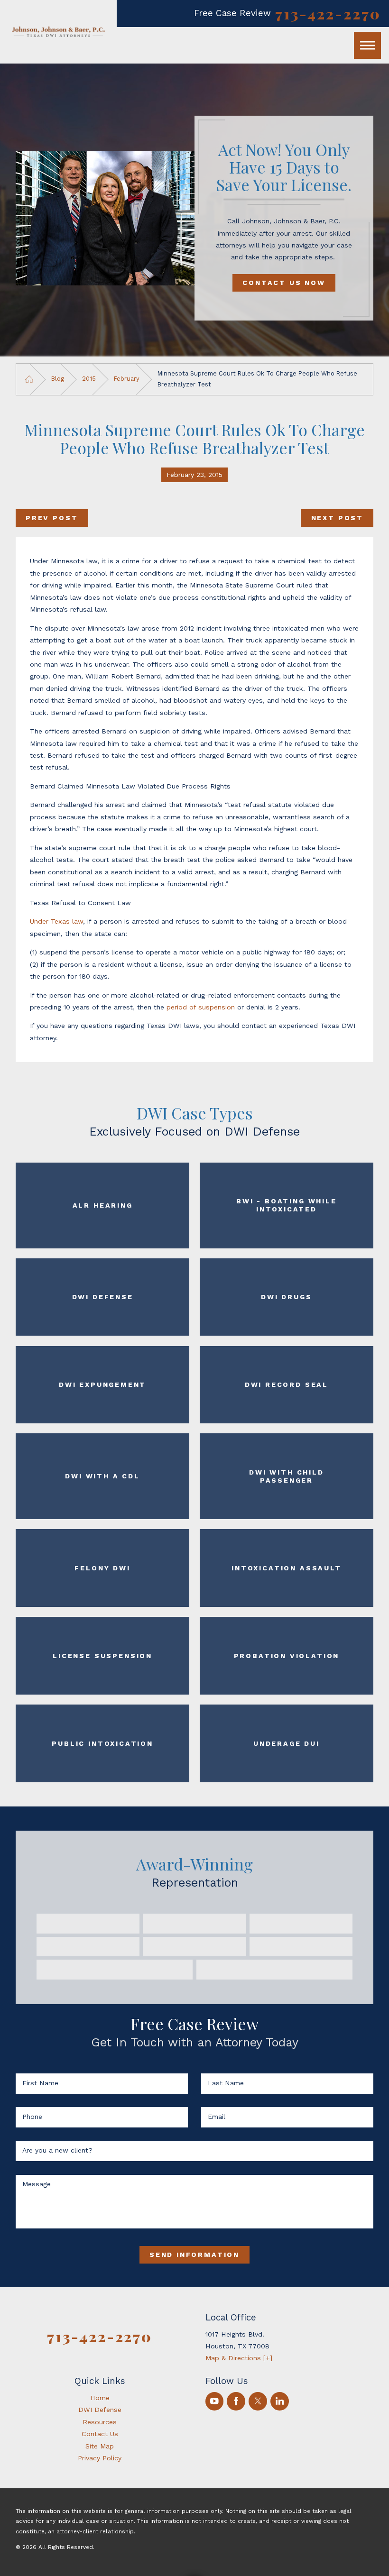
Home (100, 2398)
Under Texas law (56, 921)
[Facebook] (236, 2401)
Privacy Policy (100, 2458)
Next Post (337, 518)
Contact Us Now (284, 283)
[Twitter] (258, 2401)
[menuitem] (100, 2398)
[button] (367, 45)
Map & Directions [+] (239, 2358)
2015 (89, 379)
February (127, 379)
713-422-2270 (328, 14)
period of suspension (201, 1007)
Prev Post (52, 518)
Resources (100, 2422)
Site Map (100, 2446)
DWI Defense (100, 2410)
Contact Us (100, 2434)
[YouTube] (215, 2401)
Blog (58, 379)
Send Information (194, 2255)
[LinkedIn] (280, 2401)
